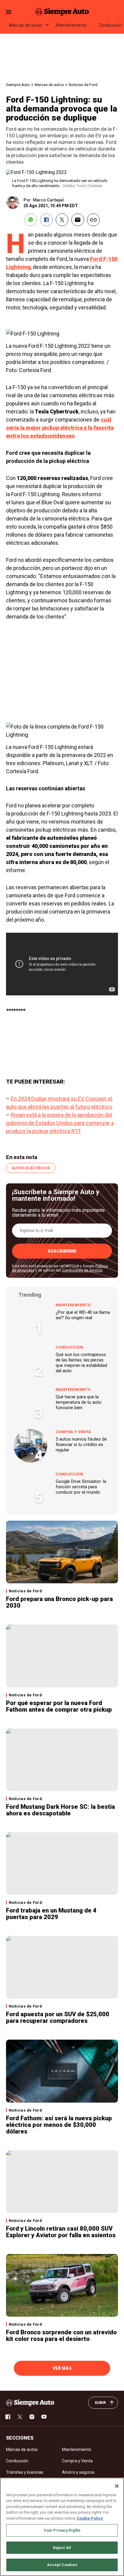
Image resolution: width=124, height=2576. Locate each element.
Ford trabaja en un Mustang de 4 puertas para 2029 (51, 1914)
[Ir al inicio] (30, 2403)
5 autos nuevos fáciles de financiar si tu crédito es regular (81, 1445)
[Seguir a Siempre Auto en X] (20, 2417)
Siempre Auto (18, 85)
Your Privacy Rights (62, 2530)
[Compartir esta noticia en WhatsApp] (31, 220)
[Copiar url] (93, 220)
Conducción (69, 1347)
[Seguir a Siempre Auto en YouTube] (44, 2417)
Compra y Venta (73, 1432)
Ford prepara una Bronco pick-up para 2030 (59, 1602)
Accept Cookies (62, 2565)
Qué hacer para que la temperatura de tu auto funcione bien (79, 1402)
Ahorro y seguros (78, 2472)
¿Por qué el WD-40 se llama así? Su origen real (83, 1315)
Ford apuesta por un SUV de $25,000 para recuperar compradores (58, 2017)
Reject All (62, 2548)
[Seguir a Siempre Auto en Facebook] (8, 2417)
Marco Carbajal (48, 200)
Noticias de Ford (83, 85)
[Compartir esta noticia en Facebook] (46, 220)
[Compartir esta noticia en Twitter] (62, 220)
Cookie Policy (90, 2518)
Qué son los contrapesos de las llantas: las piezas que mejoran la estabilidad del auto (81, 1363)
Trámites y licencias (25, 2472)
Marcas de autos (26, 25)
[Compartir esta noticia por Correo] (78, 220)
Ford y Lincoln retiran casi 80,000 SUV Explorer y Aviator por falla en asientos (61, 2232)
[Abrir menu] (9, 12)
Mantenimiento (71, 25)
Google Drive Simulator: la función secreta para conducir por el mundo (81, 1487)
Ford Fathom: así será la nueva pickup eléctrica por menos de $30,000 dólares (59, 2125)
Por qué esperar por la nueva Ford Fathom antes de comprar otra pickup (59, 1706)
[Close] (117, 2486)
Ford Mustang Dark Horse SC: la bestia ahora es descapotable (60, 1810)
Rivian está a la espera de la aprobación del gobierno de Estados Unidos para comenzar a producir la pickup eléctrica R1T (60, 1123)
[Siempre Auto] (62, 12)
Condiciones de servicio (82, 1270)
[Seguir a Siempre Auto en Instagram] (32, 2417)
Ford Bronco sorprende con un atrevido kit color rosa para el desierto (61, 2336)
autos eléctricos (31, 1168)
